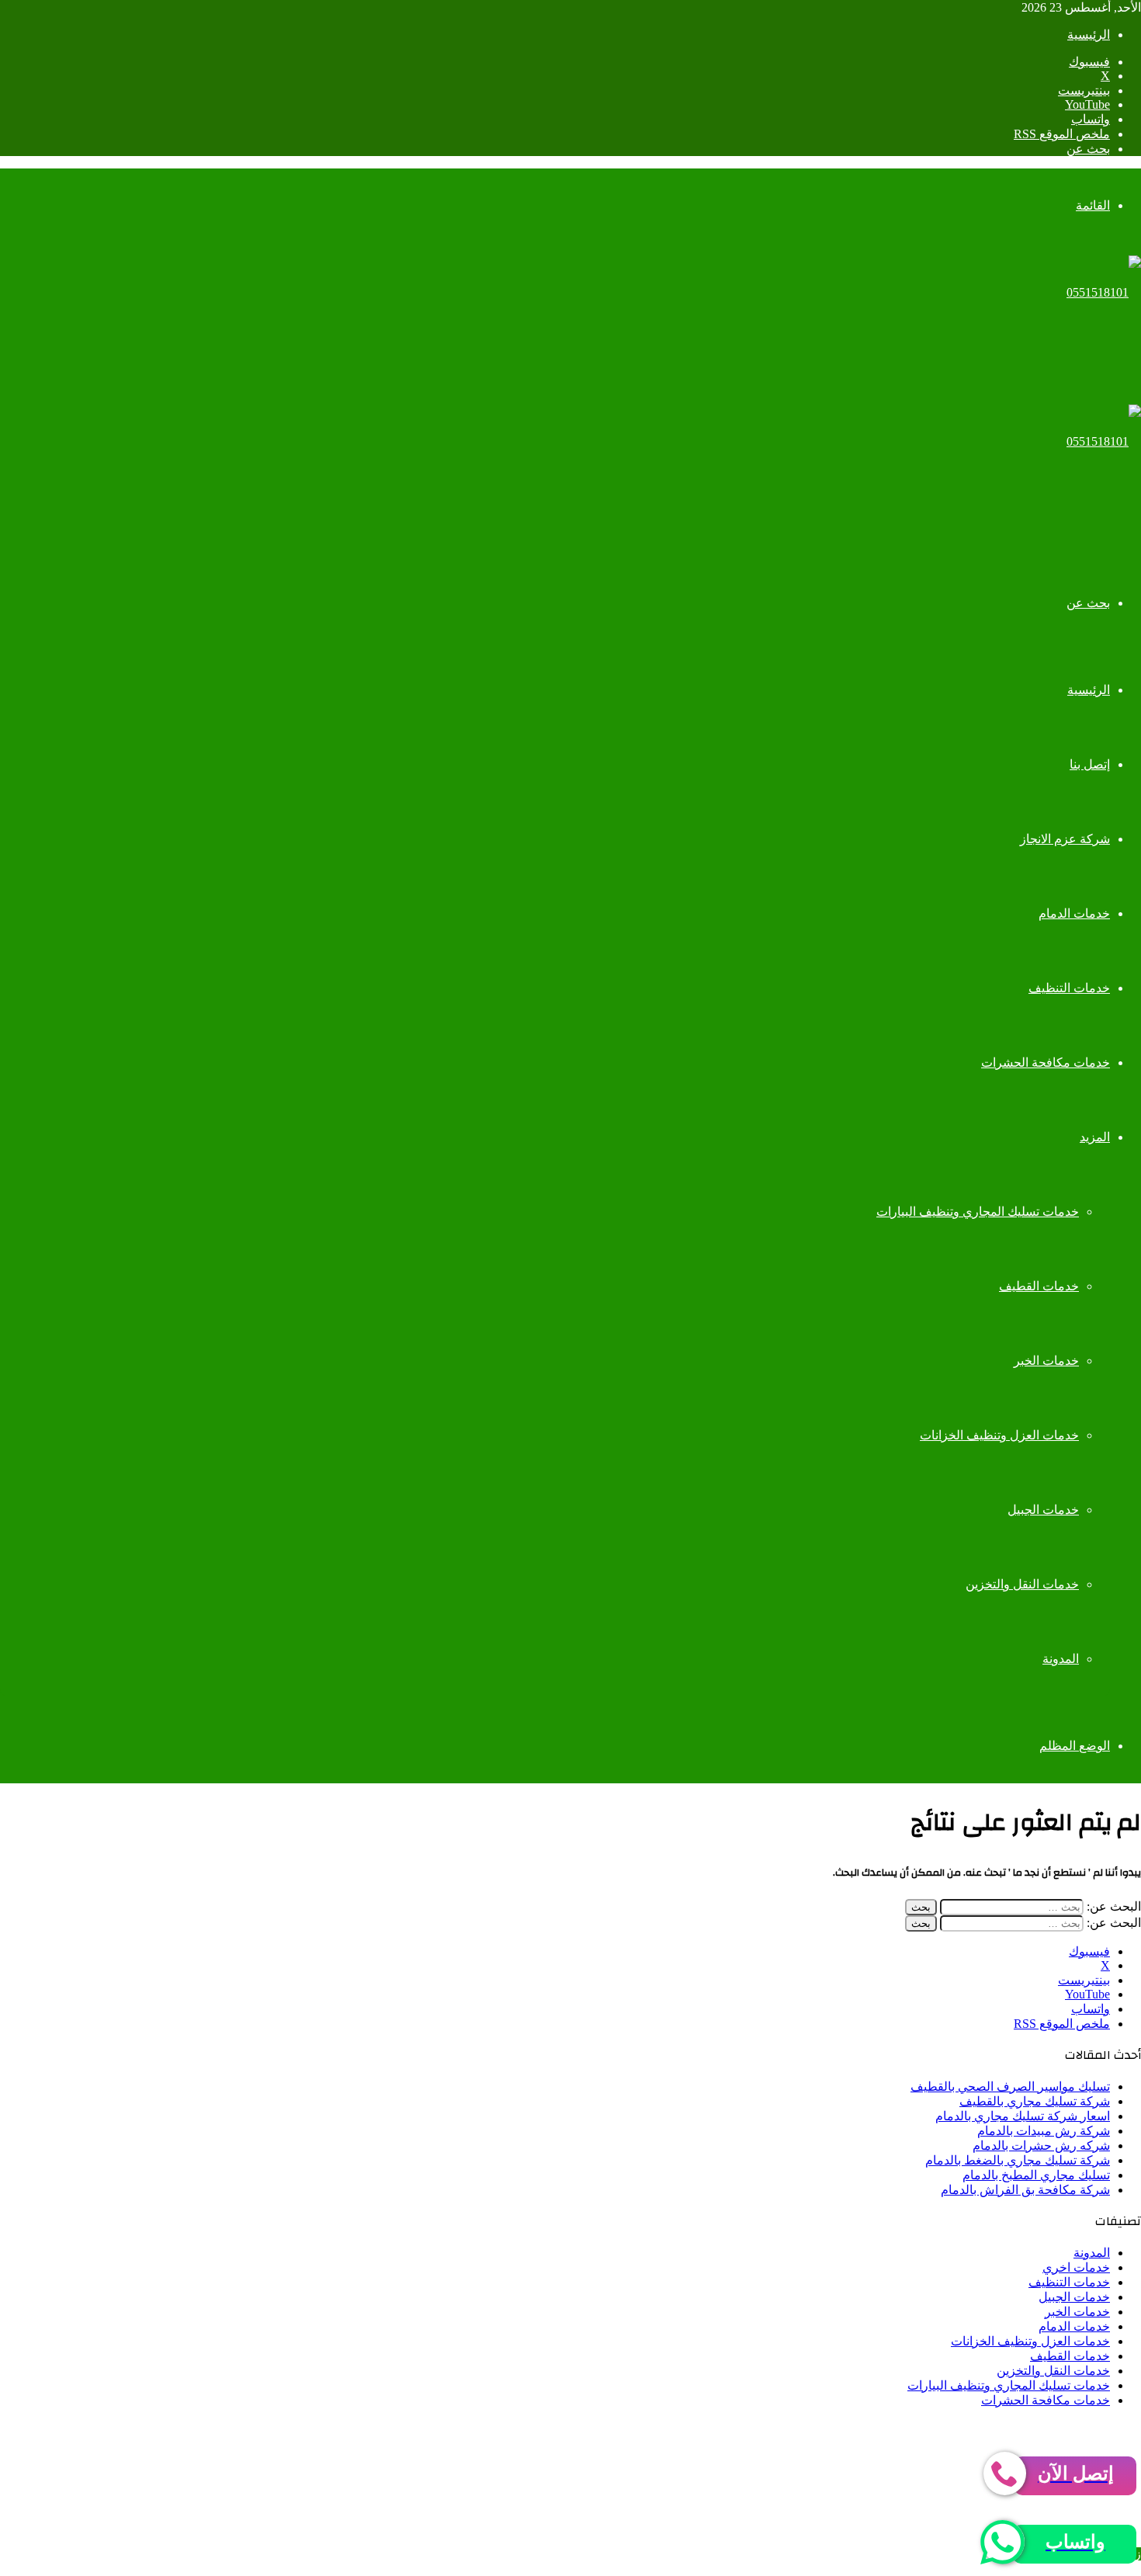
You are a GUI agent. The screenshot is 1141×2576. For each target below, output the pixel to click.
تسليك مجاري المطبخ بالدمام (1036, 2175)
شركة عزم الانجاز (1065, 839)
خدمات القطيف (1039, 1286)
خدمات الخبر (1046, 1361)
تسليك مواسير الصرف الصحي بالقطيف (1010, 2086)
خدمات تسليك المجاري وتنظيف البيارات (978, 1212)
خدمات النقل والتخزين (1022, 1584)
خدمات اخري (1076, 2267)
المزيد (1095, 1137)
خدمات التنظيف (1069, 988)
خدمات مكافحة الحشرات (1046, 1062)
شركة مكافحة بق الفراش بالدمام (1025, 2190)
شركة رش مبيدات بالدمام (1044, 2131)
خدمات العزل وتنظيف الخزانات (999, 1435)
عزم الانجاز (870, 2427)
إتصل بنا (1090, 764)
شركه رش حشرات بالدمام (1041, 2146)
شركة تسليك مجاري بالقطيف (1035, 2101)
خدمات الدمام (1074, 913)
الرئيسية (1089, 35)
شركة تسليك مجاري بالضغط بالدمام (1018, 2160)
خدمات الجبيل (1043, 1510)
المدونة (1061, 1659)
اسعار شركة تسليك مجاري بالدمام (1023, 2116)
